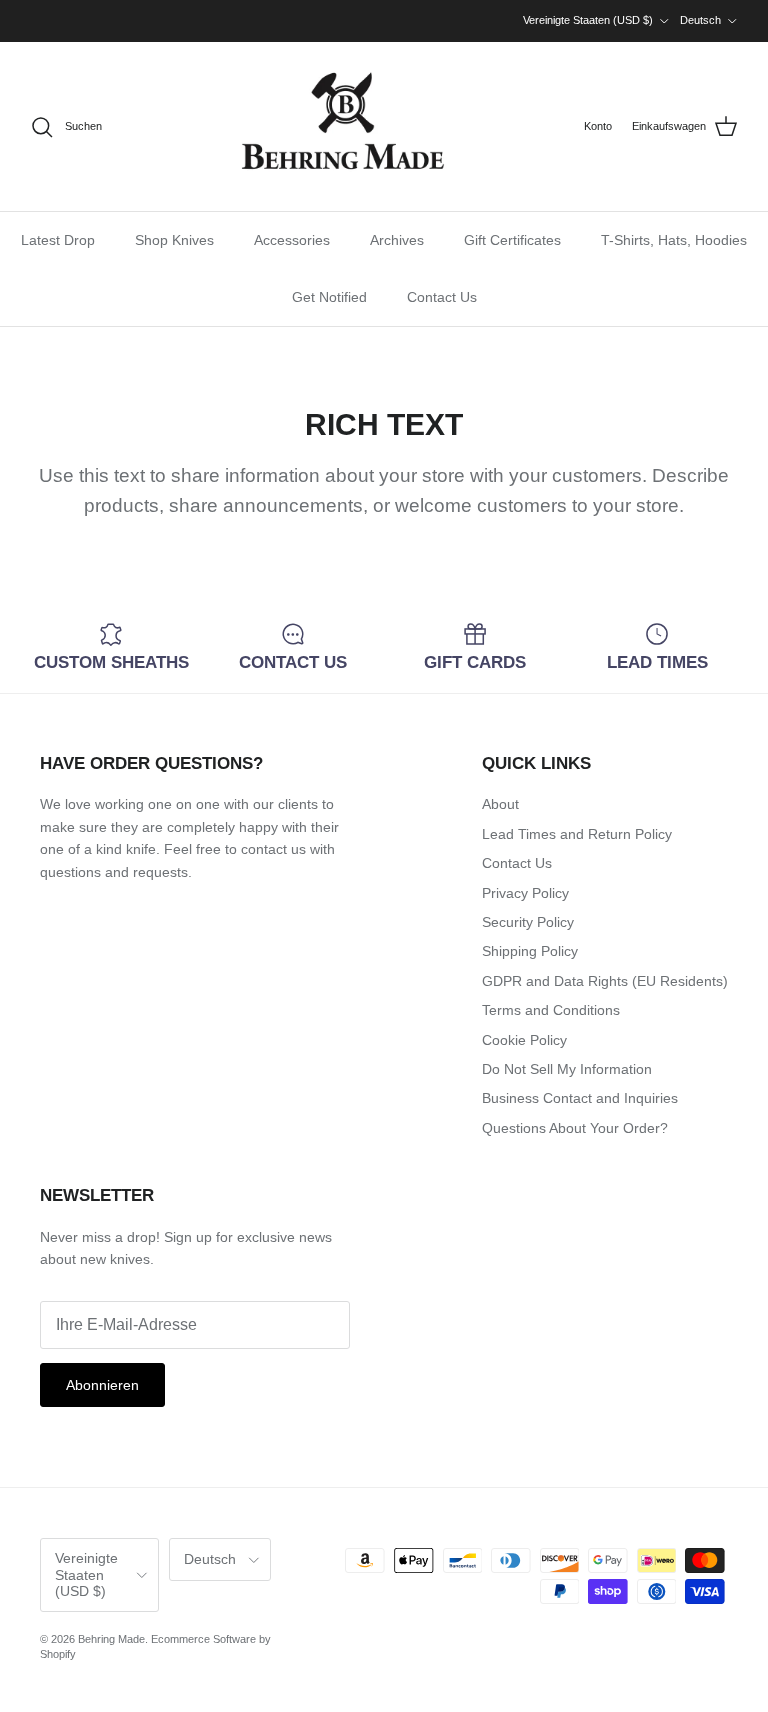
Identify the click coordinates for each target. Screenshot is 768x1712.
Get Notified (329, 297)
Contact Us (442, 297)
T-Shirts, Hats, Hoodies (674, 240)
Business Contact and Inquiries (580, 1098)
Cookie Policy (524, 1040)
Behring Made (111, 1639)
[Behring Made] (343, 126)
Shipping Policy (530, 951)
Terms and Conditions (551, 1010)
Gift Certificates (512, 240)
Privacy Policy (525, 893)
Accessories (292, 240)
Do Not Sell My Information (567, 1069)
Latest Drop (58, 240)
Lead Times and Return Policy (577, 834)
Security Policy (528, 922)
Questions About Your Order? (575, 1128)
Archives (397, 240)
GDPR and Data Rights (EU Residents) (605, 981)
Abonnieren (102, 1385)
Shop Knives (174, 240)
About (500, 804)
